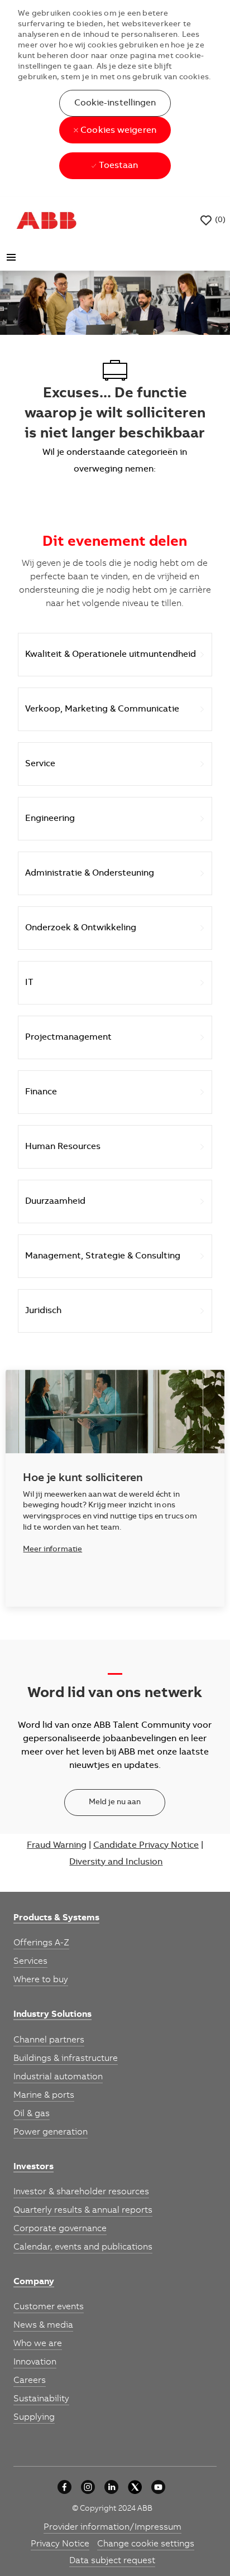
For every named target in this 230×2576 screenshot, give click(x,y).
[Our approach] (64, 2487)
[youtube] (158, 2487)
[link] (56, 1919)
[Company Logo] (46, 220)
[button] (115, 103)
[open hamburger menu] (11, 257)
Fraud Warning (57, 1846)
